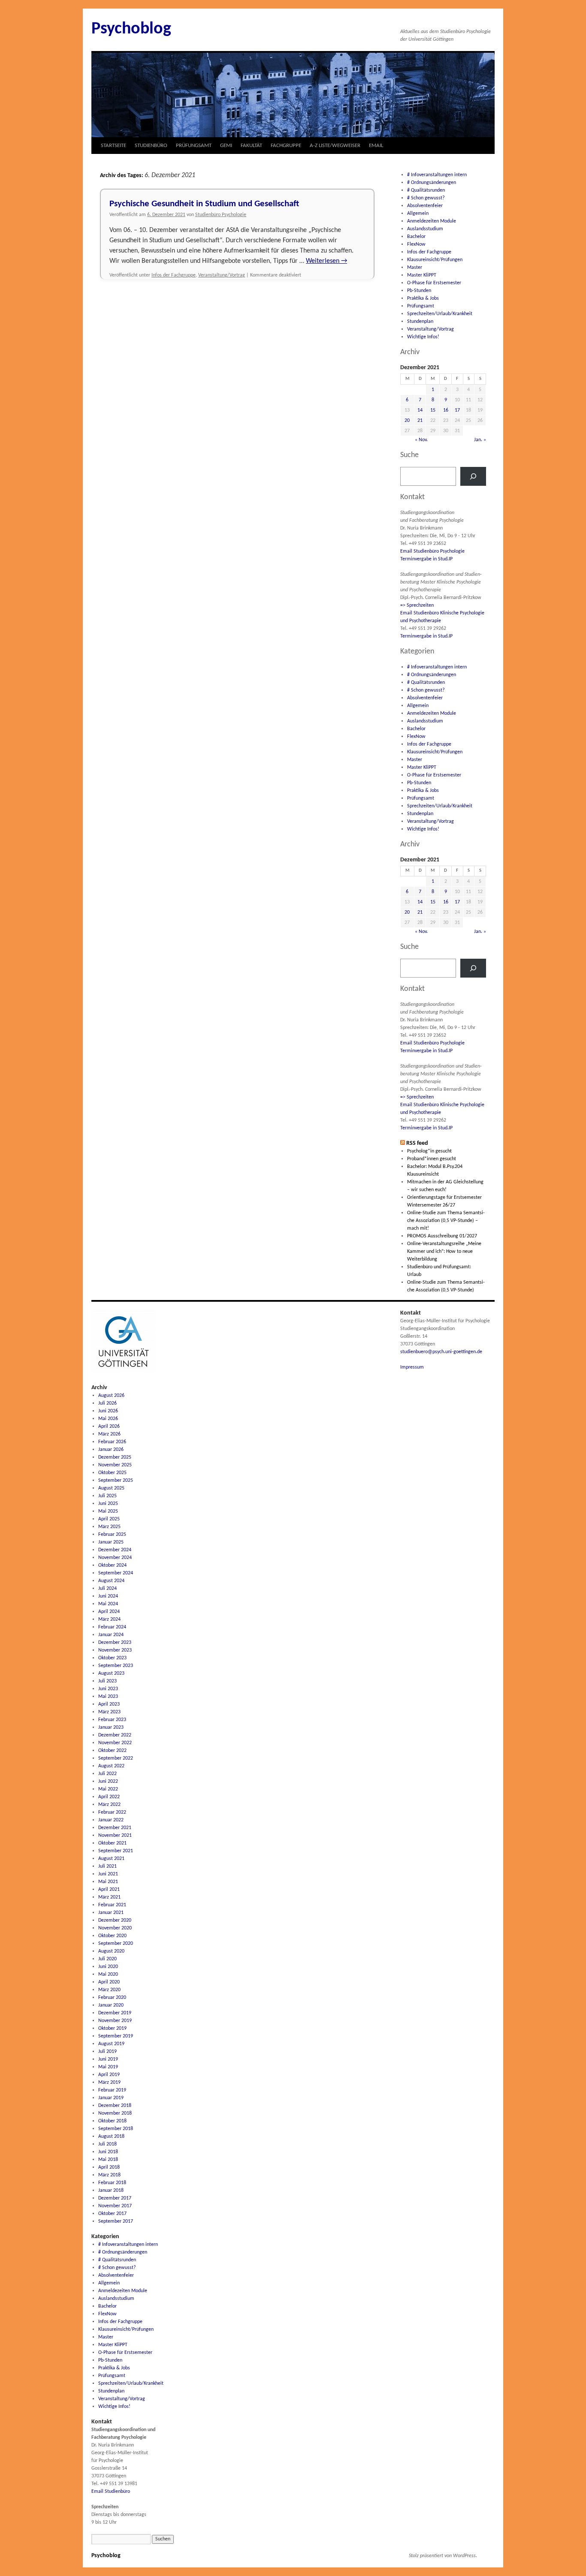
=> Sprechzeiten (417, 605)
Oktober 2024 (112, 1565)
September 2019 (116, 2036)
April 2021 (109, 1890)
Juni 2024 (108, 1596)
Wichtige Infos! (423, 337)
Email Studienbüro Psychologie (432, 551)
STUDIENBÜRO (151, 146)
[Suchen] (473, 476)
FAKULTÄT (251, 146)
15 (433, 410)
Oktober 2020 (112, 1936)
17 (457, 410)
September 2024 (116, 1573)
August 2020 (111, 1951)
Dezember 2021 (115, 1828)
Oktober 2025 (112, 1473)
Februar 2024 (112, 1627)
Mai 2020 (108, 1974)
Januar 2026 (111, 1450)
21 (420, 421)
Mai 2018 (108, 2160)
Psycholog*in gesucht (429, 1151)
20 (407, 421)
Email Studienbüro (111, 2492)
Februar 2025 (112, 1535)
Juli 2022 (107, 1774)
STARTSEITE (113, 146)
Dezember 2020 (115, 1920)
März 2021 (109, 1897)
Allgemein (418, 214)
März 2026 (109, 1434)
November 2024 (115, 1558)
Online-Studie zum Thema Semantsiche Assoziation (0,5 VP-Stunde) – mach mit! (446, 1221)
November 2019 (115, 2021)
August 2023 (111, 1673)
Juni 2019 (108, 2059)
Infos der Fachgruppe (174, 275)
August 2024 (111, 1581)
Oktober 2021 (112, 1843)
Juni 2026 (108, 1411)
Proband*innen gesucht (432, 1159)
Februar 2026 (112, 1442)
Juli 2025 (107, 1496)
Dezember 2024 (115, 1550)
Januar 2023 (111, 1727)
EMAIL (376, 146)
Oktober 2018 (112, 2121)
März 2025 (109, 1527)
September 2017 (116, 2221)
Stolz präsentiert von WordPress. (443, 2556)
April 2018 (109, 2167)
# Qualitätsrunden (426, 190)
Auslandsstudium (425, 229)
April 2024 (109, 1612)
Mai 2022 (108, 1789)
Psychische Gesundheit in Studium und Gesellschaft (204, 204)
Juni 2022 (108, 1782)
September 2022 (116, 1758)
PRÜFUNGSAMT (194, 146)
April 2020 (109, 1982)
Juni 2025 (108, 1504)
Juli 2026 (107, 1403)
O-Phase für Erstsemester (434, 283)
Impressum (412, 1367)
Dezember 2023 (115, 1643)
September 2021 (116, 1851)
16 (446, 410)
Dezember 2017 (115, 2198)
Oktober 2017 (112, 2214)
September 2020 (116, 1944)
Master (415, 268)
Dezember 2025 (115, 1457)
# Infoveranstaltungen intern (437, 175)
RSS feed (417, 1143)
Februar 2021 (112, 1905)
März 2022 (109, 1805)
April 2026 (109, 1426)
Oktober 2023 (112, 1658)
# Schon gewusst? (426, 198)
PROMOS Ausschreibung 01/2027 (442, 1236)
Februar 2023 (112, 1720)
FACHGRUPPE (286, 146)
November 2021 (115, 1836)
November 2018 (115, 2113)
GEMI (226, 146)
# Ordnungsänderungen (432, 183)
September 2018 (116, 2129)
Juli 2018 (107, 2144)
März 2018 (109, 2175)
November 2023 (115, 1650)
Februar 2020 (112, 1998)
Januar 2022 (111, 1820)
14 (420, 410)
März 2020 (109, 1990)
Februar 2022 (112, 1812)
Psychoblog (131, 29)
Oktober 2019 (112, 2028)
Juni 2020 (108, 1967)
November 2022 (115, 1743)
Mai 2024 (108, 1604)
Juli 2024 (107, 1589)
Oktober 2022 (112, 1751)
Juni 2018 (108, 2152)
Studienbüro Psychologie (221, 215)
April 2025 (109, 1519)
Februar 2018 (112, 2183)
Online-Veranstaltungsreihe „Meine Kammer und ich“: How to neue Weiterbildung (444, 1252)
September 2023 (116, 1666)
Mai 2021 (108, 1882)
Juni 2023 (108, 1689)
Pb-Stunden (419, 291)
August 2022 (111, 1766)
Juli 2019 (107, 2052)
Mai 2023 (108, 1697)
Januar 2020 (111, 2005)
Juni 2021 (108, 1874)
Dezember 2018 (115, 2106)
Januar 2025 (111, 1542)
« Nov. (421, 440)
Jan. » (480, 440)
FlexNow (416, 244)
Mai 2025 (108, 1511)
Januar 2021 (111, 1913)
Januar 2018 (111, 2191)
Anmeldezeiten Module (432, 221)
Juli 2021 (107, 1866)
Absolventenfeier (425, 206)
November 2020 (115, 1928)
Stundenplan (420, 322)
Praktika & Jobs (423, 298)
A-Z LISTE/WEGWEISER (335, 146)
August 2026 (111, 1396)
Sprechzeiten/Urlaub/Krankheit (440, 314)
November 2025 (115, 1465)
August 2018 (111, 2137)
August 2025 (111, 1488)
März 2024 (109, 1619)
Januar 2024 (111, 1635)
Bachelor (416, 237)
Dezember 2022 (115, 1735)
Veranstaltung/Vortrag (222, 275)
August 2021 (111, 1859)
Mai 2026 (108, 1419)
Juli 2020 (107, 1959)
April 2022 (109, 1797)
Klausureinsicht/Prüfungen (435, 260)
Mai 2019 (108, 2067)
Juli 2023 (107, 1681)
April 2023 (109, 1704)
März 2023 (109, 1712)
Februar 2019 (112, 2090)
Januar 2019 (111, 2098)
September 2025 (116, 1481)
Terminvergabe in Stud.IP (426, 559)
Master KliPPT (422, 275)
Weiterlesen (326, 261)
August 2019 (111, 2044)
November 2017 (115, 2206)
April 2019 (109, 2075)
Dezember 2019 (115, 2013)
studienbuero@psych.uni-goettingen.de (441, 1352)
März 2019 (109, 2082)
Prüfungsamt (421, 306)
